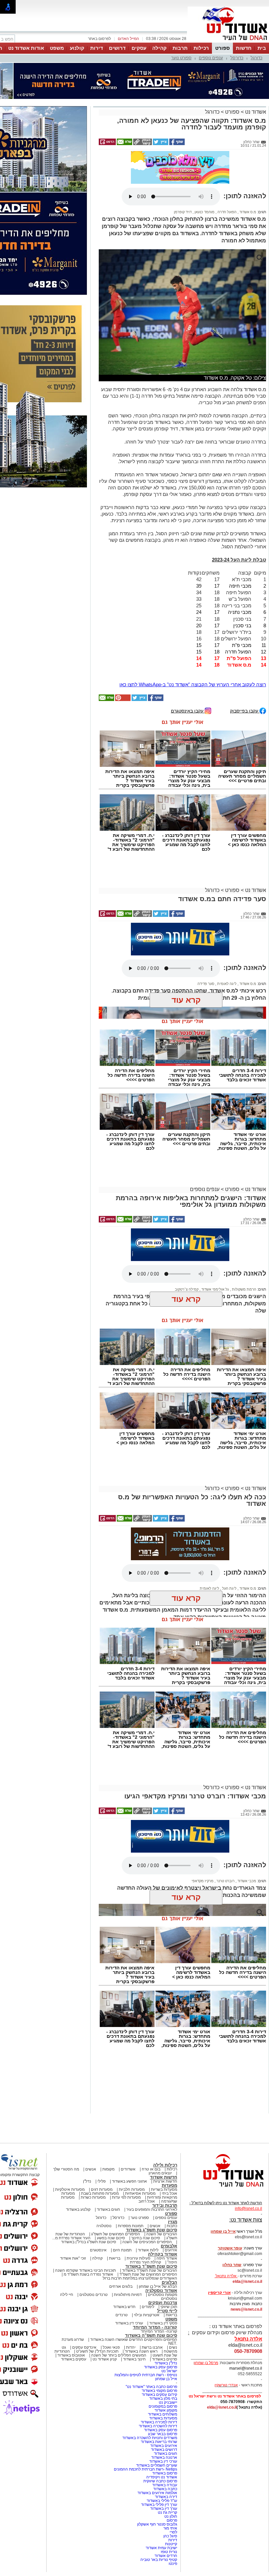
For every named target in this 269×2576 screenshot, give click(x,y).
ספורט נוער (181, 58)
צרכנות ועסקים (163, 2240)
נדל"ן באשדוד (166, 2301)
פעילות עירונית (138, 2196)
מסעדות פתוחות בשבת (100, 2131)
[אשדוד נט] (225, 2126)
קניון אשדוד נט (104, 2297)
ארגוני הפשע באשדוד (129, 2119)
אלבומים (169, 2184)
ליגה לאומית (226, 921)
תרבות (180, 48)
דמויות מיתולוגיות (128, 2232)
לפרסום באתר (99, 39)
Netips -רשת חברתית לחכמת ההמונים (145, 2407)
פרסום (171, 2458)
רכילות (201, 48)
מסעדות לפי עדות (126, 2135)
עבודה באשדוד (164, 2423)
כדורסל (237, 58)
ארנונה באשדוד (164, 2395)
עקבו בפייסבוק (245, 648)
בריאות (115, 2196)
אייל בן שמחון (166, 2317)
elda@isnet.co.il (247, 2219)
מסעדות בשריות (164, 2127)
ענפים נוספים (211, 58)
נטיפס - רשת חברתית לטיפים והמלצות (146, 2313)
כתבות (172, 2164)
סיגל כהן (170, 2474)
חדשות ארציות (165, 2119)
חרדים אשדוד (166, 2493)
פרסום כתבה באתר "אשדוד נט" (151, 2324)
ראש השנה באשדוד (141, 2289)
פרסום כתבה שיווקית (160, 2419)
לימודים (147, 2245)
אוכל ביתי (169, 2131)
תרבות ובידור (165, 2143)
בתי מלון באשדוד (163, 2336)
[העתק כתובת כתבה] (142, 111)
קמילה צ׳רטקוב (187, 1227)
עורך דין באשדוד (164, 2446)
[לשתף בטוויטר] (160, 111)
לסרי (173, 2470)
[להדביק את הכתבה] (122, 637)
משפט (57, 48)
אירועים (171, 2188)
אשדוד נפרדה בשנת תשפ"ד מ (88, 2212)
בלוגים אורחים (121, 2224)
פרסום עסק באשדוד (160, 2305)
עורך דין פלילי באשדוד (159, 2442)
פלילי (102, 2119)
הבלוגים (169, 2220)
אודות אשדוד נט (26, 48)
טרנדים (122, 2253)
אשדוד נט (255, 79)
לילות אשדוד (148, 2188)
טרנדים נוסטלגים (93, 2232)
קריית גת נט (167, 2450)
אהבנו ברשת (152, 2285)
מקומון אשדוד (166, 2348)
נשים (173, 2285)
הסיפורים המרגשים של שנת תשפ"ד (148, 2212)
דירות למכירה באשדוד (159, 2360)
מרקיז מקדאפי (203, 1819)
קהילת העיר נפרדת (145, 2200)
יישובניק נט (167, 2340)
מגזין (173, 2159)
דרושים (117, 48)
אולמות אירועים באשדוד (157, 2431)
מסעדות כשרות (93, 2135)
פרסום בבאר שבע (163, 2372)
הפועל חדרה (227, 150)
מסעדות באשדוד (163, 2356)
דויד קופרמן (183, 150)
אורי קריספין (219, 2230)
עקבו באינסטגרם (188, 648)
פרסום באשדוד (164, 2411)
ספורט (222, 48)
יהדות (131, 2285)
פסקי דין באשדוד (163, 2261)
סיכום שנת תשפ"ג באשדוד (152, 2168)
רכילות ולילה (165, 2103)
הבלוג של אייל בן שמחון (158, 2224)
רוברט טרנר (225, 1819)
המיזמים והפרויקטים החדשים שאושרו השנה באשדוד (133, 2277)
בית (262, 48)
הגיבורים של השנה (162, 2172)
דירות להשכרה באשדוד (158, 2364)
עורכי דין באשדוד (129, 2261)
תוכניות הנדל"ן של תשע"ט (97, 2289)
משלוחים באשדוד (163, 2352)
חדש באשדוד (124, 2245)
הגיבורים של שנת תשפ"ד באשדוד (149, 2208)
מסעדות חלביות (132, 2127)
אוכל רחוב (147, 2139)
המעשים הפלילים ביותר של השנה (119, 2293)
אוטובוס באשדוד (71, 2293)
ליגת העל (229, 1526)
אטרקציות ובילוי (147, 2253)
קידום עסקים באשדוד (159, 2332)
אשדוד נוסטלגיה (161, 2228)
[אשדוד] (228, 42)
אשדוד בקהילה (163, 2192)
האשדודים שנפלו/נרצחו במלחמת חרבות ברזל (140, 2216)
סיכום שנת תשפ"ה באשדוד (151, 2273)
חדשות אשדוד (164, 2115)
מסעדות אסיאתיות (140, 2131)
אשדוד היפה (166, 2196)
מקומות (108, 2107)
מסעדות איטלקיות (70, 2127)
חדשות (244, 48)
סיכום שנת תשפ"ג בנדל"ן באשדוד (89, 2180)
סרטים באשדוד (165, 2297)
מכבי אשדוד (246, 1819)
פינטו (173, 2501)
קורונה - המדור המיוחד (155, 2265)
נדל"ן (87, 2119)
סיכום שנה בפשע (111, 2176)
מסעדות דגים (102, 2127)
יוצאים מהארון (160, 2111)
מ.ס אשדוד (247, 150)
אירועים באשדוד (164, 2383)
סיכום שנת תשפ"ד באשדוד (151, 2204)
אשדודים (128, 2107)
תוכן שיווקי (169, 2245)
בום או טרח (151, 2107)
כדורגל (257, 58)
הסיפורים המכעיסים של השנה (147, 2180)
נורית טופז (169, 2490)
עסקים (139, 48)
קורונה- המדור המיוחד (159, 2269)
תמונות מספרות (130, 2164)
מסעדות (169, 2123)
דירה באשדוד (166, 2434)
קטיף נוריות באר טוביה (159, 2497)
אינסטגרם (98, 2188)
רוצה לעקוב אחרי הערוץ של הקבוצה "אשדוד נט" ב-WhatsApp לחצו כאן (193, 622)
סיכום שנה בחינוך (146, 2176)
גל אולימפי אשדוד (215, 1227)
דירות (97, 48)
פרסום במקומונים (163, 2344)
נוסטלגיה (104, 2164)
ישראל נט (169, 2309)
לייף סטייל (167, 2249)
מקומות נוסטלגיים (162, 2232)
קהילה (159, 48)
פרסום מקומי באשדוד (159, 2328)
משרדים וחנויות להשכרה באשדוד (150, 2376)
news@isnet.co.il (246, 2247)
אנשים (91, 2107)
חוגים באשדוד (108, 2147)
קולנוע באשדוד (78, 2147)
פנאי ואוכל (111, 2285)
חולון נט (170, 2454)
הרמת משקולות (244, 1227)
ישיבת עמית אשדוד (161, 2486)
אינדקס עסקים (84, 2285)
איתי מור (170, 2466)
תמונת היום (122, 2188)
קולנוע (77, 48)
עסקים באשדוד (74, 2297)
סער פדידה (206, 921)
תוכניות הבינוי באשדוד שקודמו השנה (85, 2208)
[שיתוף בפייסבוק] (176, 111)
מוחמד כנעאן (204, 150)
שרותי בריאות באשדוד (159, 2379)
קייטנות (171, 2482)
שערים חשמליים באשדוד (157, 2403)
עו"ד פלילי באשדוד (161, 2438)
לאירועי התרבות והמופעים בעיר (152, 2147)
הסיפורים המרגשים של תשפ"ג (116, 2172)
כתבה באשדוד (165, 2427)
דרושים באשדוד (164, 2387)
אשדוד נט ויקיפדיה (161, 2415)
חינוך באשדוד (134, 2297)
